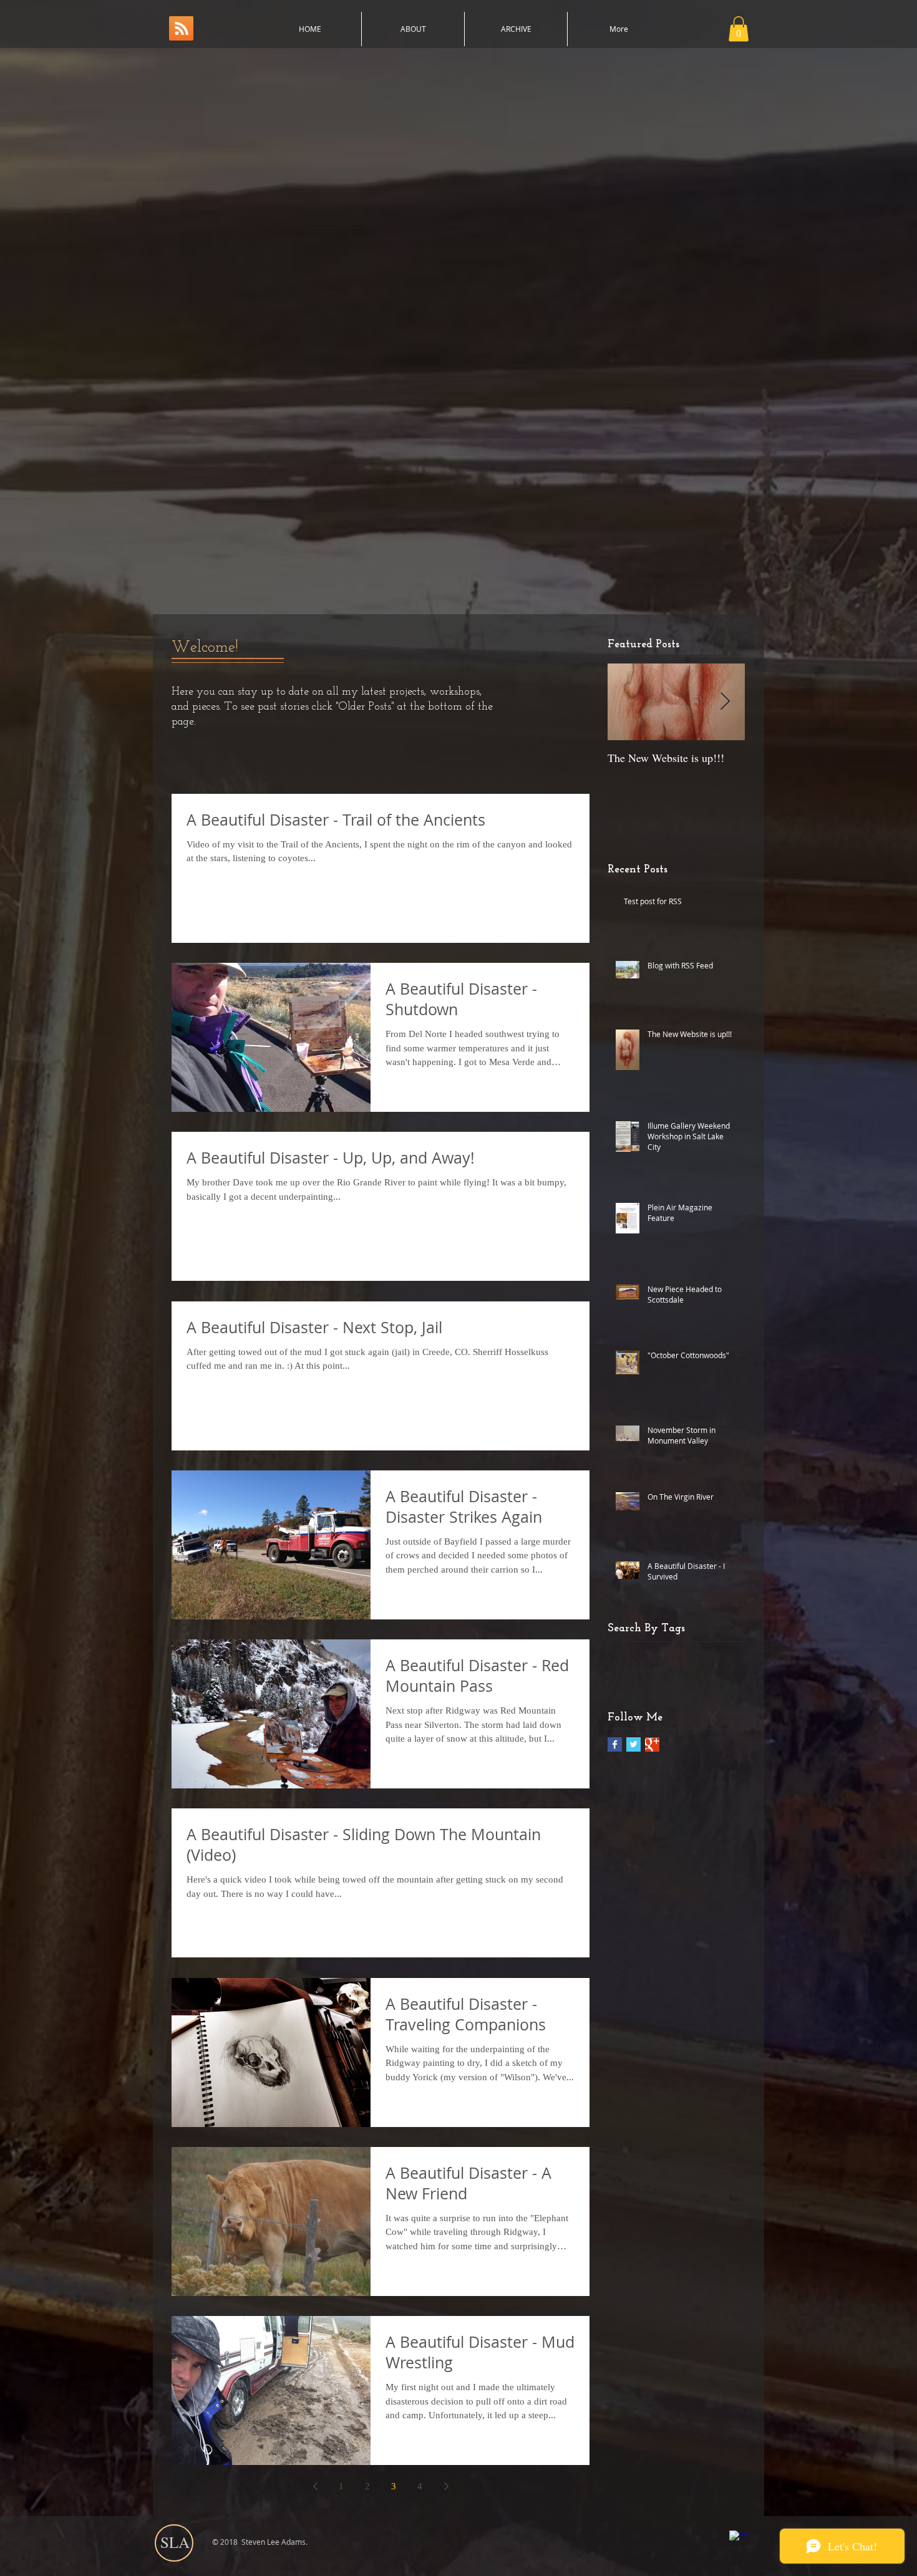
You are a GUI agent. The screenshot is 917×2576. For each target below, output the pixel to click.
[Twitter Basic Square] (633, 1744)
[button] (739, 29)
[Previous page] (315, 2486)
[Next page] (446, 2486)
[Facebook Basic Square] (615, 1744)
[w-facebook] (738, 2539)
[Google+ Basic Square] (652, 1744)
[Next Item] (725, 702)
